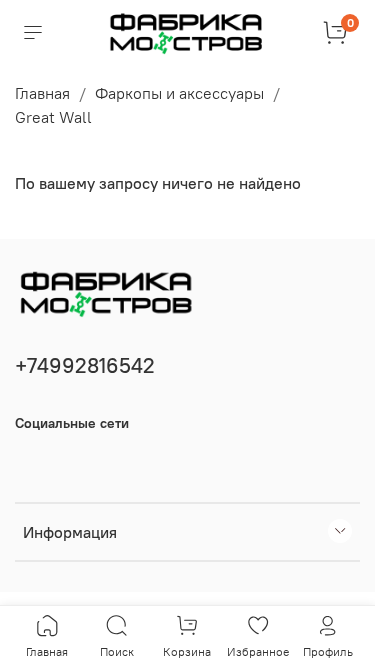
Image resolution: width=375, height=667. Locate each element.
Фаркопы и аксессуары (179, 93)
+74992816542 (85, 365)
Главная (42, 93)
